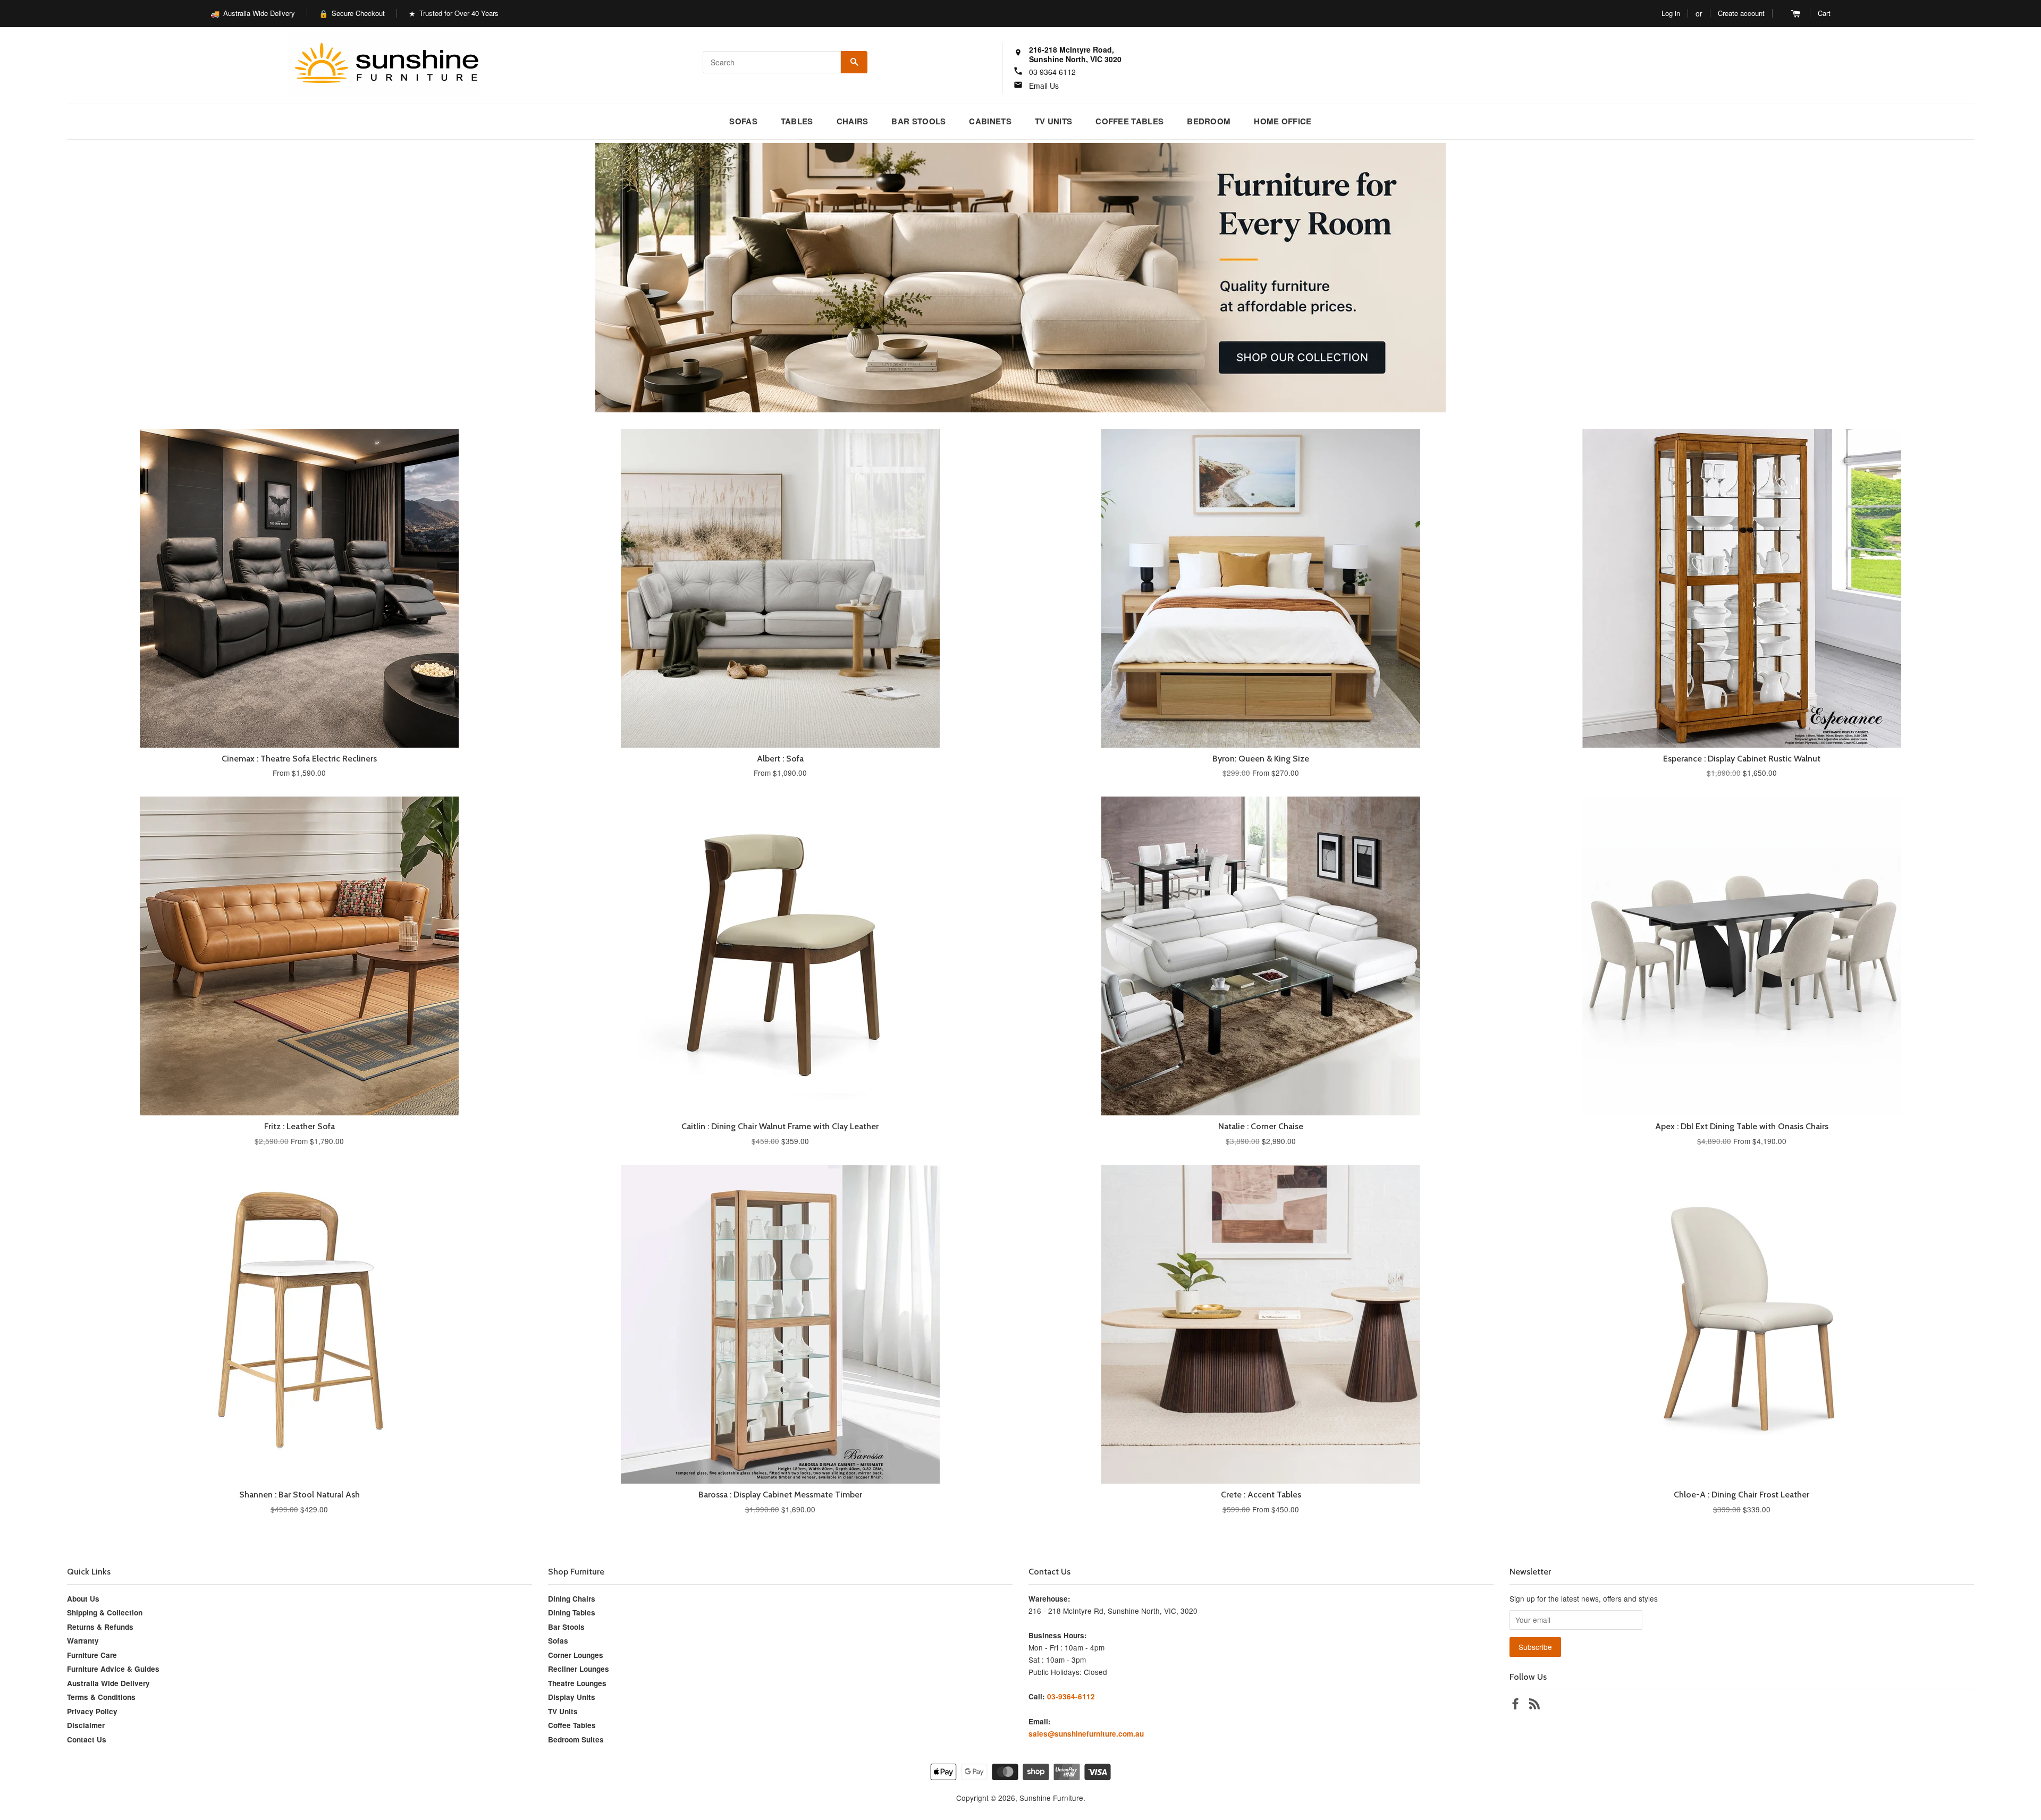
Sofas (743, 121)
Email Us (1044, 86)
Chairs (853, 121)
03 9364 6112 (1052, 72)
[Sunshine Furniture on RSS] (1534, 1705)
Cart (1824, 13)
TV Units (1053, 121)
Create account (1741, 13)
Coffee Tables (1129, 121)
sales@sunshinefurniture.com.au (1086, 1734)
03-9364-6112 (1071, 1696)
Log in (1671, 13)
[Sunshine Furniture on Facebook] (1515, 1705)
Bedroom (1209, 121)
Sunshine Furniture (1051, 1798)
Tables (797, 121)
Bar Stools (918, 121)
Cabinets (990, 121)
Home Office (1283, 121)
